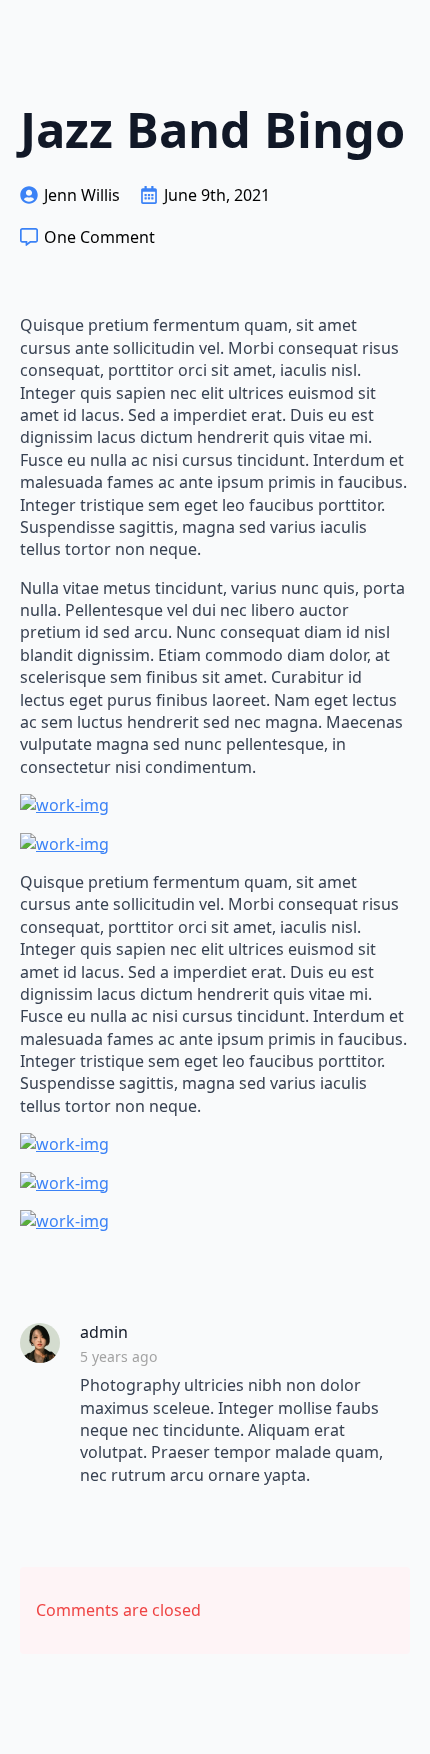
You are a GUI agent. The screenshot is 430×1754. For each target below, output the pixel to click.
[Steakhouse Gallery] (215, 805)
